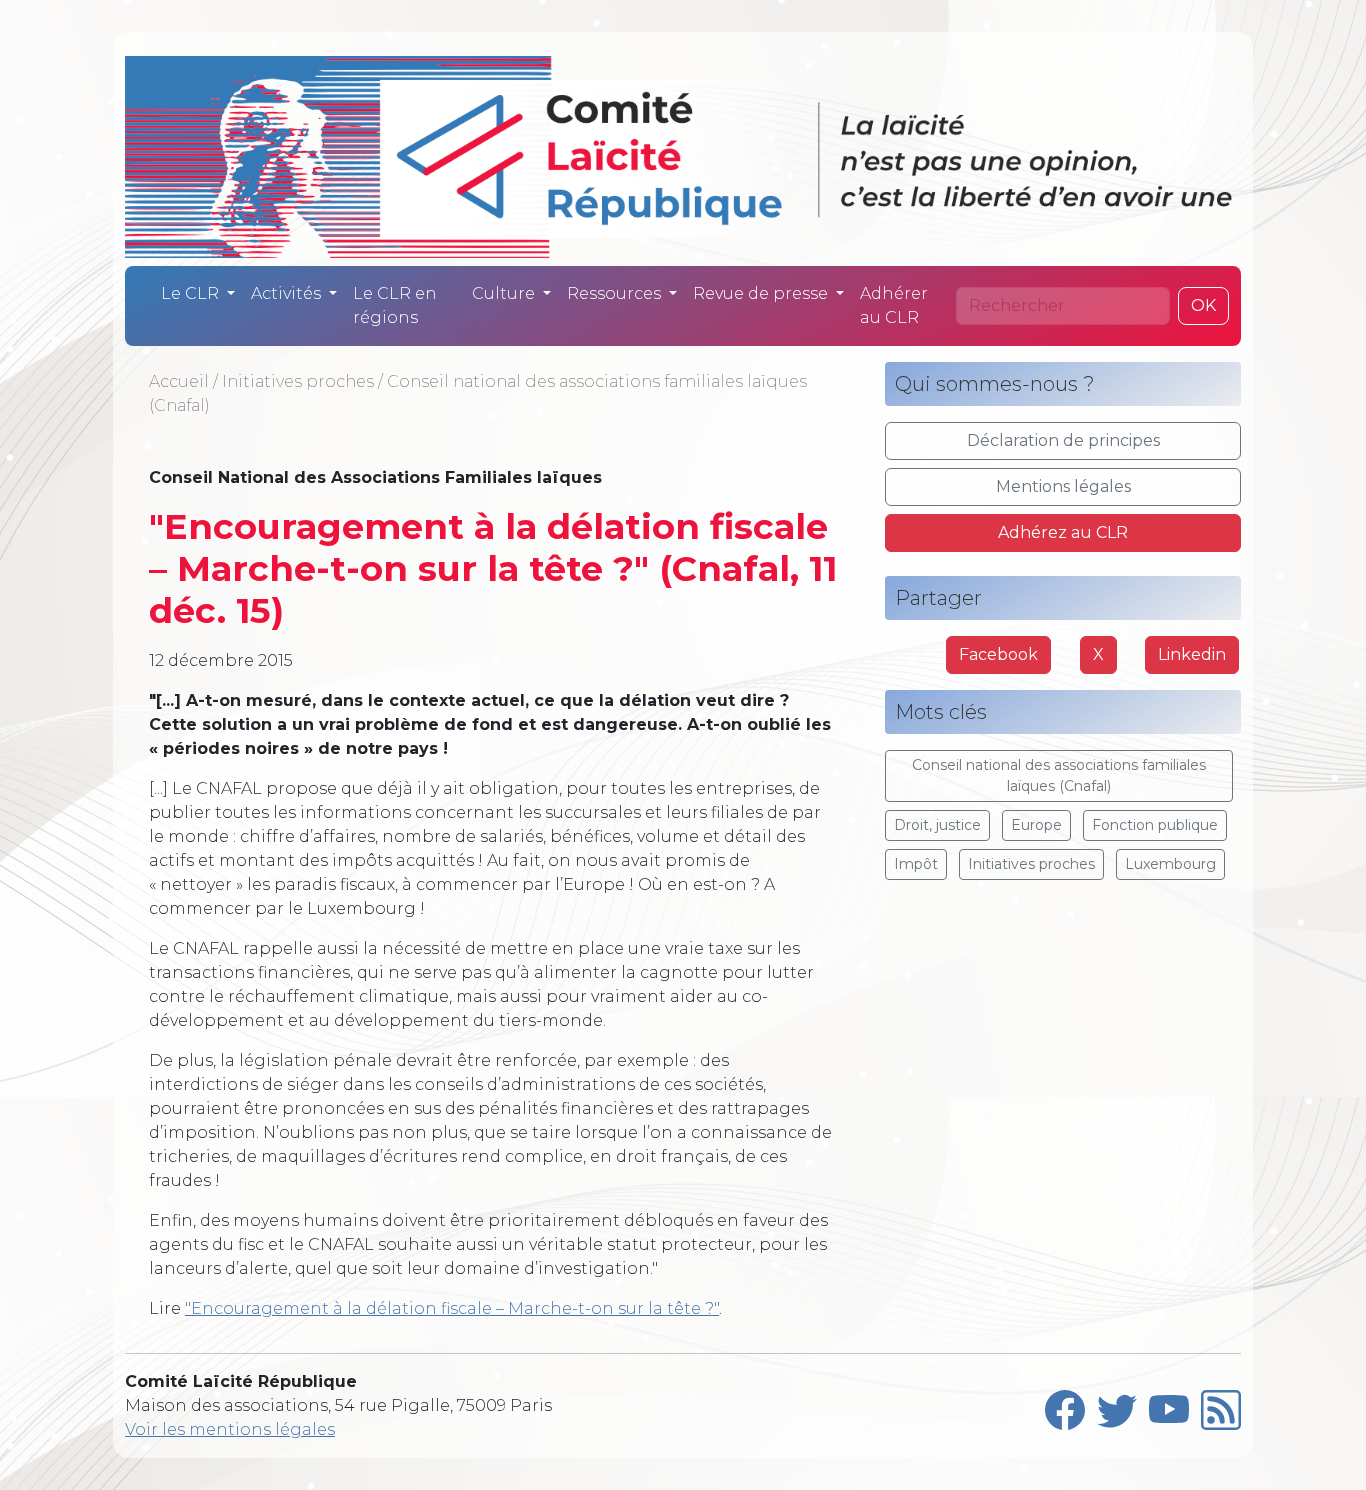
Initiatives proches (298, 381)
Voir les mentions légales (230, 1429)
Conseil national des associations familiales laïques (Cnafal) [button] (1059, 775)
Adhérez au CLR (1063, 532)
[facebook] (1065, 1406)
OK (1203, 305)
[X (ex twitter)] (1117, 1406)
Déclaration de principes (1063, 440)
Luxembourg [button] (1170, 864)
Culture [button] (505, 293)
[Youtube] (1169, 1406)
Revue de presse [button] (762, 293)
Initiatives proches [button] (1031, 864)
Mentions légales (1063, 486)
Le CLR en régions (395, 305)
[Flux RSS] (1221, 1406)
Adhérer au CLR (894, 305)
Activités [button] (288, 293)
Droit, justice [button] (937, 825)
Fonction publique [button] (1155, 825)
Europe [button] (1036, 825)
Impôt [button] (916, 864)
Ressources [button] (616, 293)
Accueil (179, 381)
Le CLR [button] (192, 293)
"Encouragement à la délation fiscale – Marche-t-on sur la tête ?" (452, 1308)
